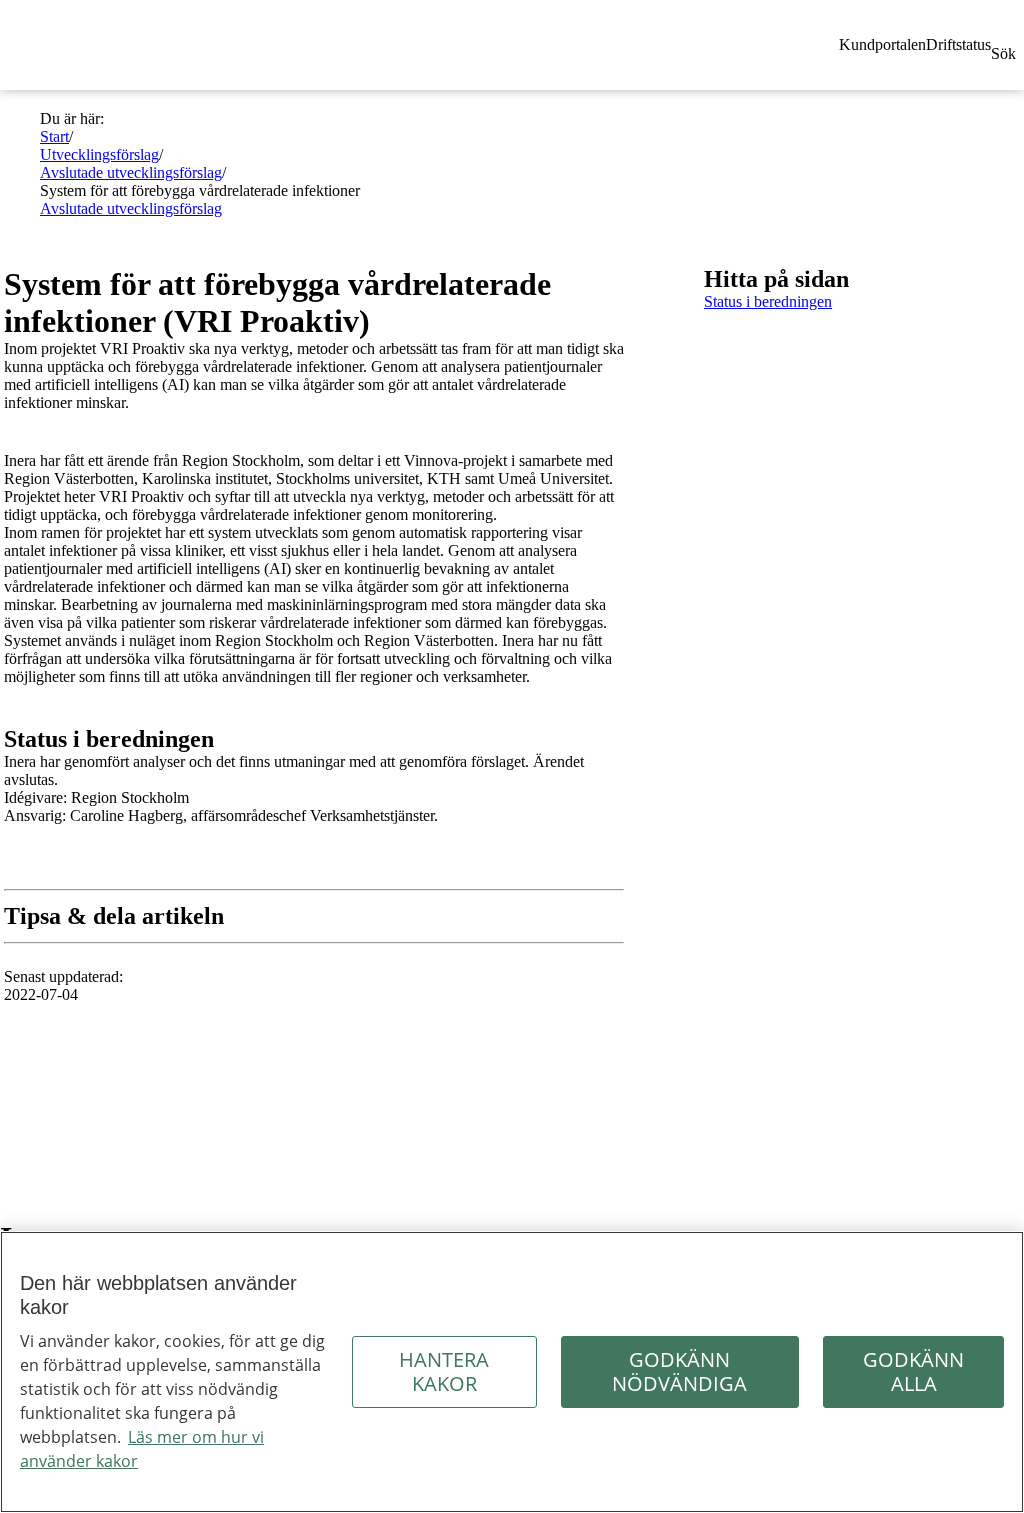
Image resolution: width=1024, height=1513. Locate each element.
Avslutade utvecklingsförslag (131, 172)
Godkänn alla (913, 1371)
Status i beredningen (768, 301)
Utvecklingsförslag (99, 154)
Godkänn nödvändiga (679, 1371)
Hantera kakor (444, 1371)
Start (54, 136)
